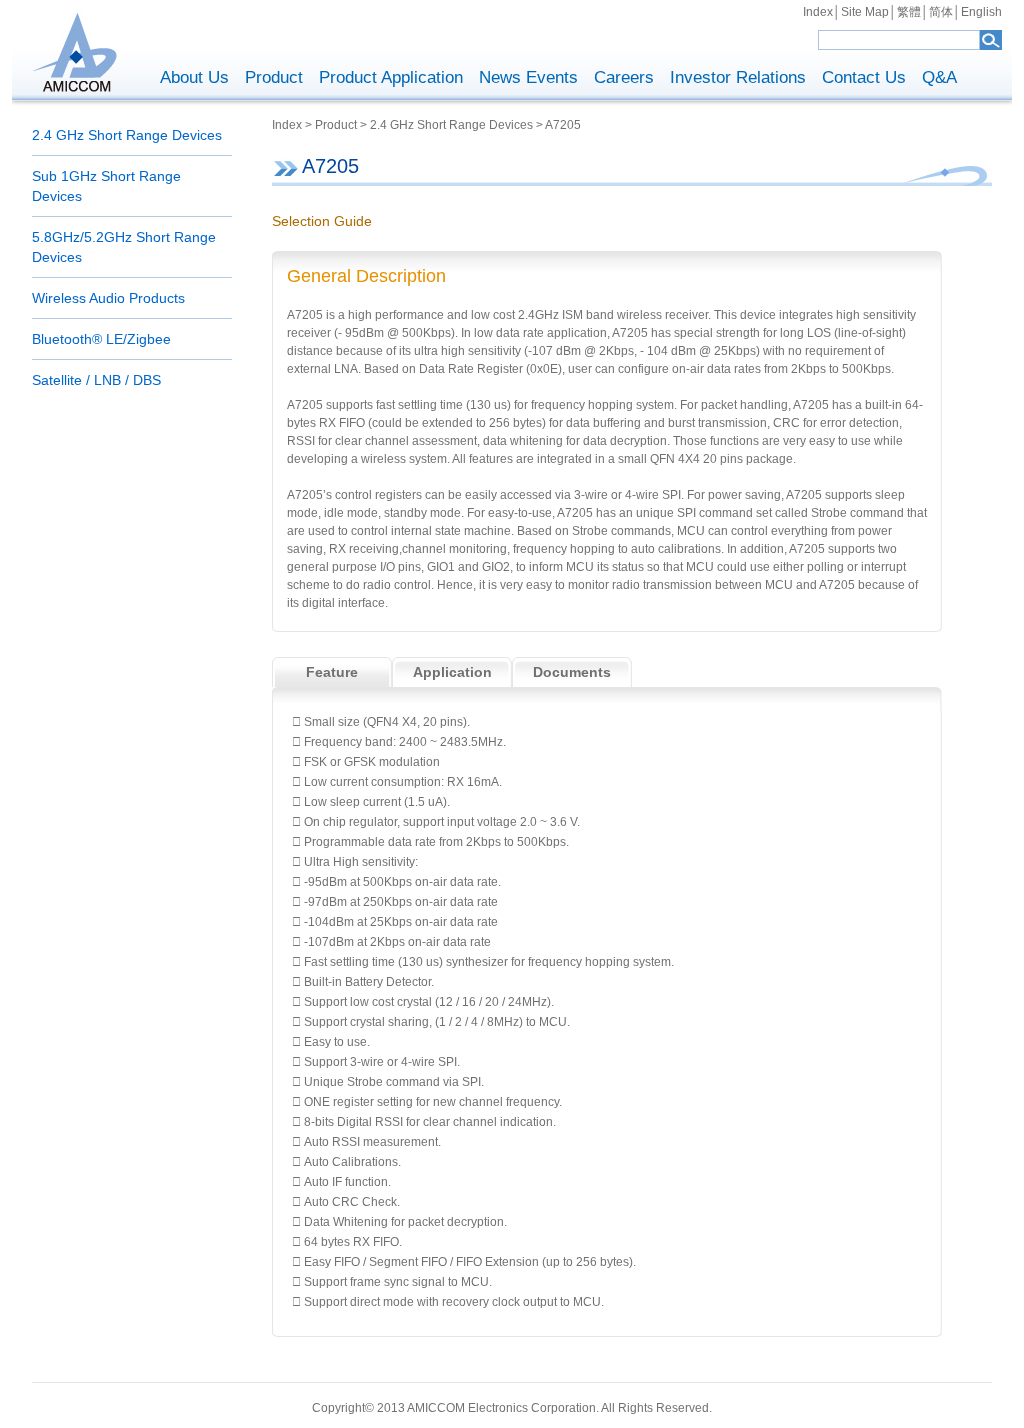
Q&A (939, 77)
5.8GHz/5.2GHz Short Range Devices (124, 247)
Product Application (391, 77)
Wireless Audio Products (108, 298)
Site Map (865, 12)
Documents (572, 672)
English (981, 12)
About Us (194, 77)
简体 (941, 12)
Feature (332, 672)
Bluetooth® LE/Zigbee (101, 339)
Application (452, 672)
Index (818, 12)
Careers (624, 77)
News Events (528, 77)
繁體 (909, 12)
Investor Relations (738, 77)
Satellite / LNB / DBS (96, 380)
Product (274, 77)
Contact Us (864, 77)
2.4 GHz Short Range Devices (127, 135)
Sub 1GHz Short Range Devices (106, 186)
